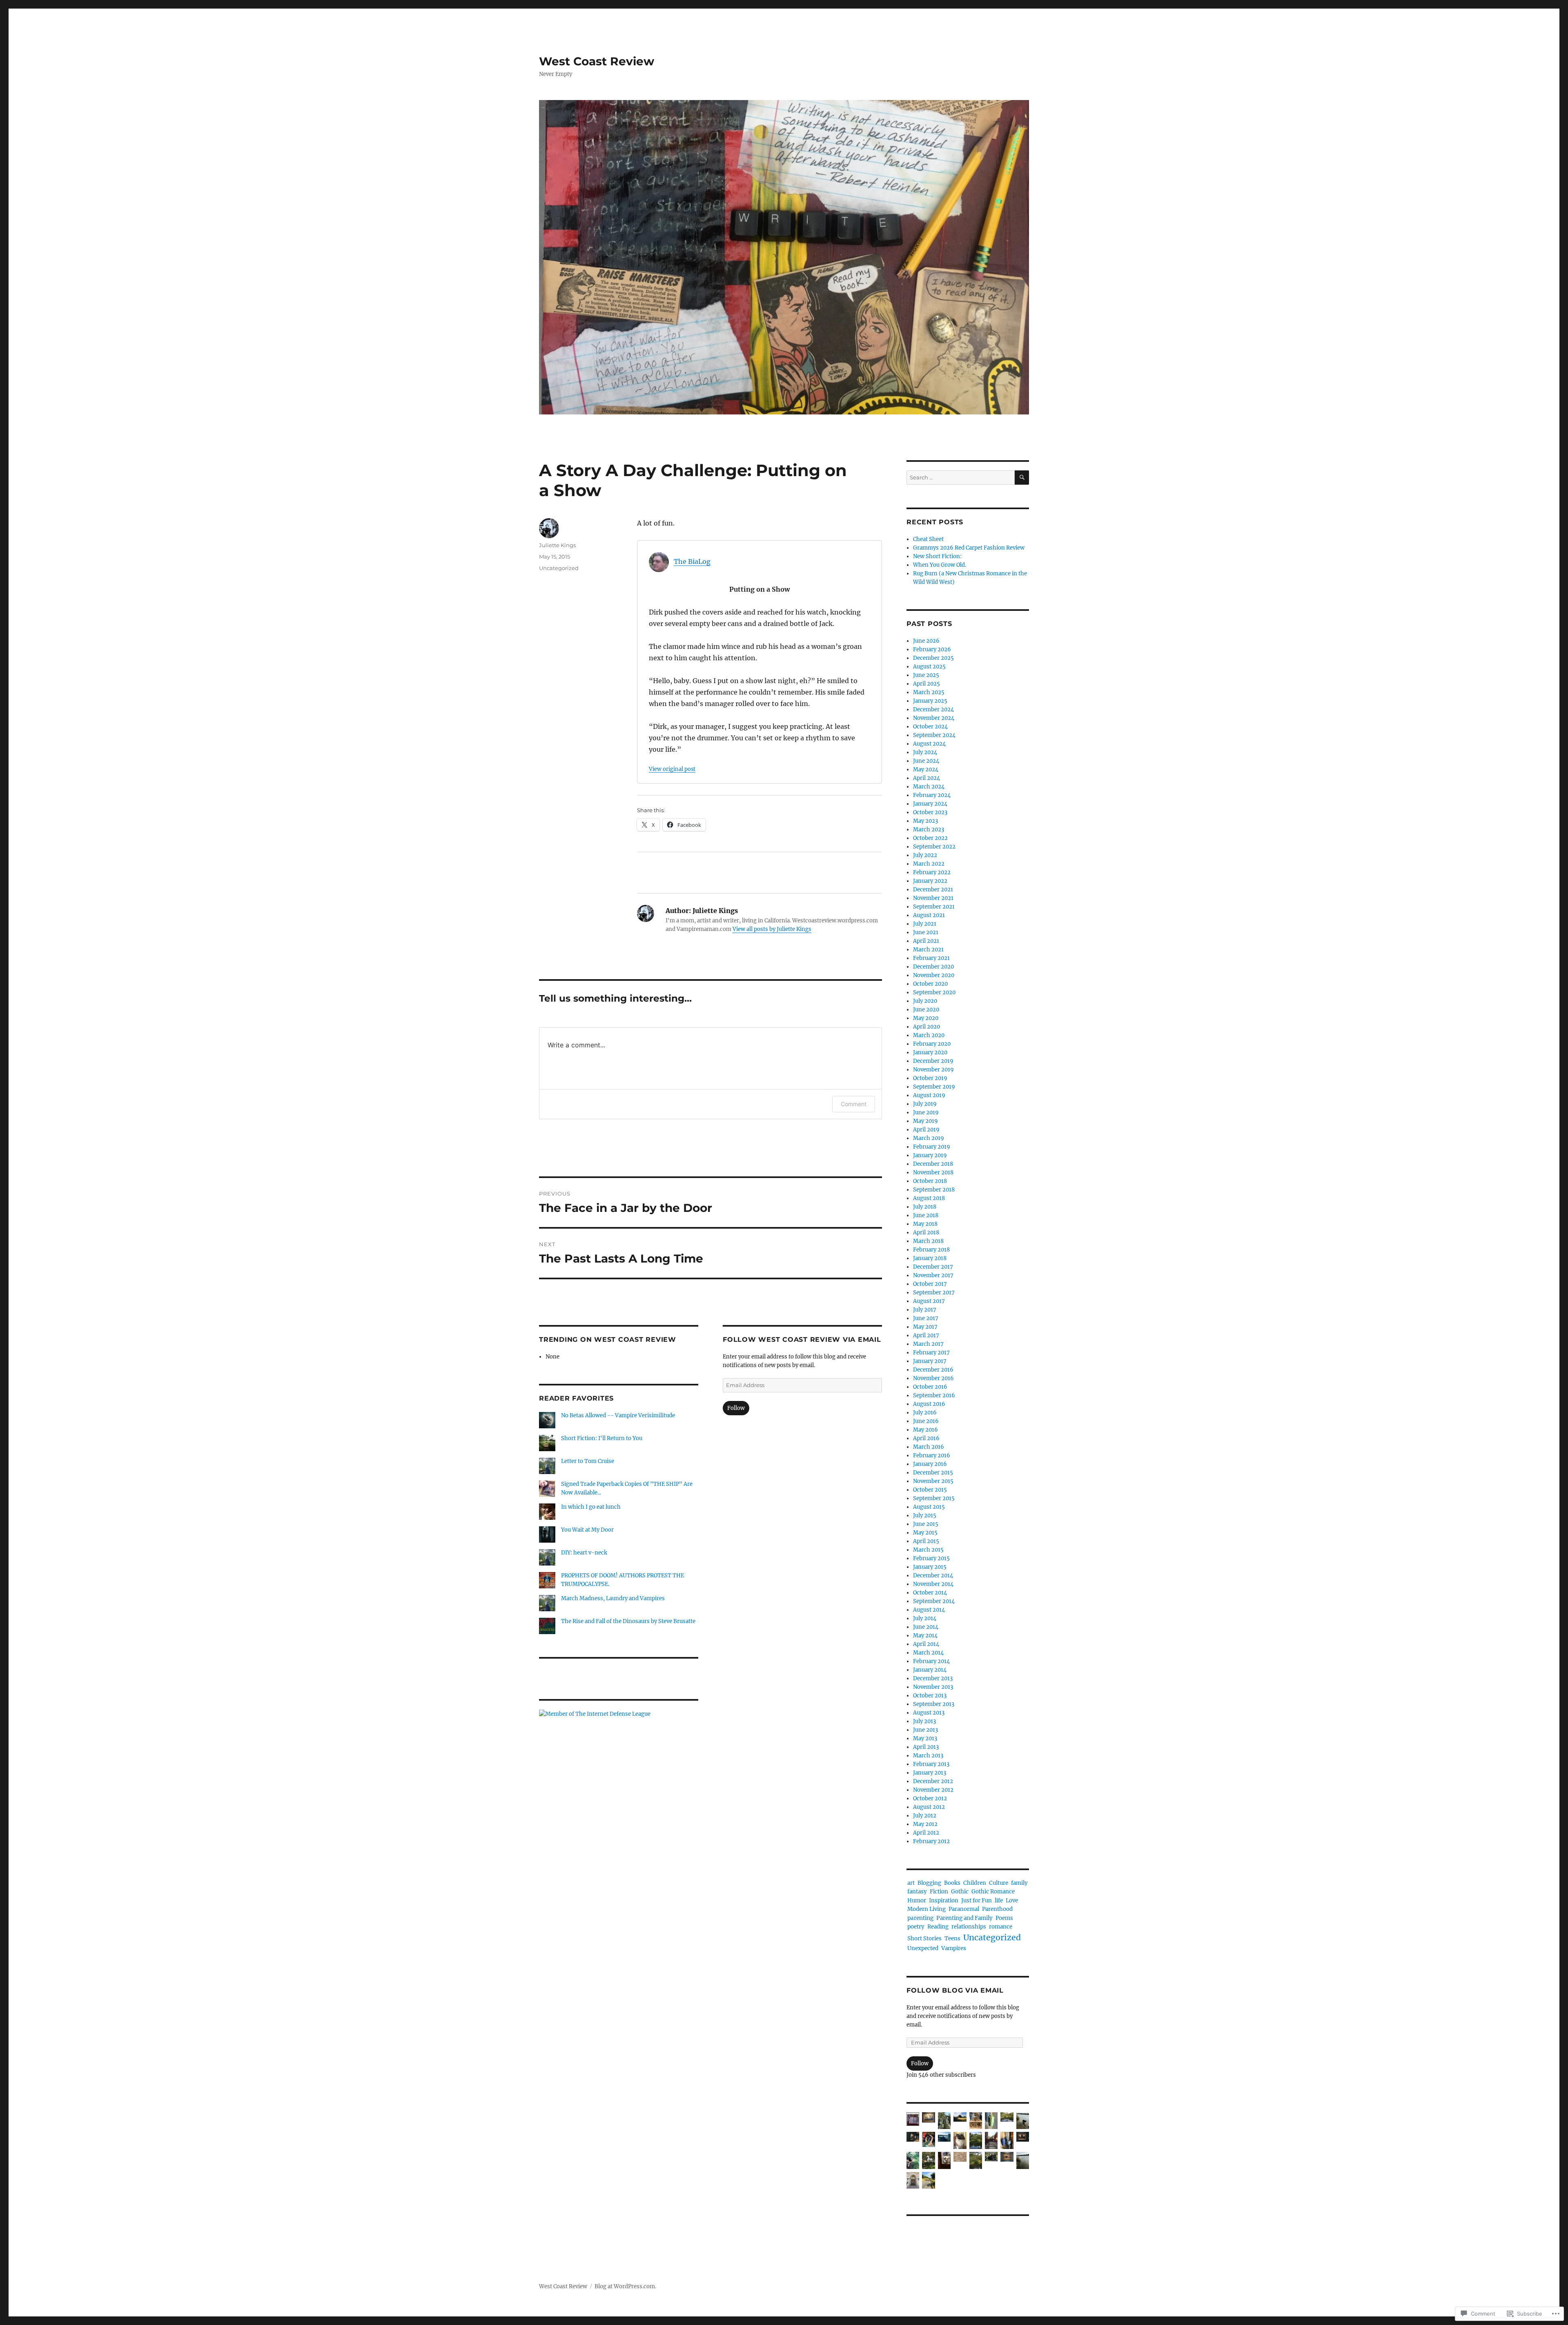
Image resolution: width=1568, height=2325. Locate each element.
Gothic (960, 1892)
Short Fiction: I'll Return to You (602, 1438)
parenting (920, 1918)
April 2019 (926, 1130)
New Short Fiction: (937, 556)
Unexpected (923, 1948)
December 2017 (933, 1267)
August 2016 (929, 1404)
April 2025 (927, 684)
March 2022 (929, 864)
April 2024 (927, 778)
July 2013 (924, 1721)
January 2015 (930, 1567)
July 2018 (925, 1207)
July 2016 (925, 1413)
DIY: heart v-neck (584, 1553)
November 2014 (933, 1584)
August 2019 (929, 1095)
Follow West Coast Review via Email (802, 1340)
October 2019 (930, 1078)
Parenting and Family (964, 1918)
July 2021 (925, 924)
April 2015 (926, 1541)
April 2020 (927, 1027)
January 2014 (930, 1670)
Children (975, 1883)
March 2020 (929, 1035)
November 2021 (933, 898)
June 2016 (926, 1421)
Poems (1004, 1918)
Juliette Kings (557, 545)
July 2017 (925, 1310)
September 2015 (934, 1498)
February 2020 (932, 1044)
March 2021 (928, 950)
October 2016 (930, 1387)
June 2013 (925, 1730)
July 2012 (925, 1816)
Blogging (929, 1883)
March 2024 (929, 787)
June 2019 (926, 1112)
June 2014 (926, 1627)
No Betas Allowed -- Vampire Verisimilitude (618, 1415)
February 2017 (931, 1353)
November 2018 (933, 1173)
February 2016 (932, 1455)
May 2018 (925, 1224)
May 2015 (925, 1533)
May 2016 (925, 1430)
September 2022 (934, 847)
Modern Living (927, 1909)
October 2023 (930, 812)
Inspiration (944, 1901)
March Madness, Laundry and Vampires (613, 1598)
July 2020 (925, 1001)
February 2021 (931, 958)
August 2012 (929, 1807)
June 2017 (926, 1318)
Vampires (954, 1948)
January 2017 (930, 1361)
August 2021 (929, 915)
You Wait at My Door (587, 1530)
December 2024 (933, 709)
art (911, 1883)
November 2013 (933, 1687)
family (1019, 1883)
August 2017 (929, 1301)
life (999, 1901)
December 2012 (933, 1781)
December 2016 (933, 1370)
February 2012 (931, 1841)
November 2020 (934, 975)
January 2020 (930, 1052)
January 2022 (930, 881)
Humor (917, 1901)
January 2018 (930, 1258)
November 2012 (933, 1790)
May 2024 (926, 769)
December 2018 (933, 1164)
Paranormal (964, 1909)
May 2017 (925, 1327)
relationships (969, 1927)
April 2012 (926, 1833)
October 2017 (930, 1284)
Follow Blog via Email (955, 1990)
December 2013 (933, 1678)
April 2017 (926, 1335)
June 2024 (926, 761)
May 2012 (925, 1824)
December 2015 (933, 1473)
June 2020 (926, 1010)
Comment (854, 1104)
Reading (938, 1927)
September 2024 (934, 735)
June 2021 (926, 932)
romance (1001, 1927)
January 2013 (930, 1773)
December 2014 (933, 1576)
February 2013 (931, 1764)
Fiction (939, 1892)
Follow (736, 1408)
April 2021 (926, 941)
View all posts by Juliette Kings (772, 929)
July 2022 (925, 855)
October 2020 (930, 984)
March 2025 (929, 692)
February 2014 (931, 1661)
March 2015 (928, 1550)
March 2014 (928, 1653)
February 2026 (932, 649)
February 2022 (932, 872)
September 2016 (934, 1395)
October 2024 (930, 727)
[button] (913, 2120)
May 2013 (925, 1738)
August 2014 (929, 1610)
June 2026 (926, 641)
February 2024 (932, 795)
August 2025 (929, 667)
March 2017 (928, 1344)
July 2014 (925, 1618)
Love (1012, 1901)
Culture (999, 1883)
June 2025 (926, 675)
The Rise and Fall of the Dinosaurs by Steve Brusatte (628, 1621)
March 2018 (928, 1241)
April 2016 (926, 1438)
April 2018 (926, 1233)
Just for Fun (977, 1901)
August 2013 (929, 1713)
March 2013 (928, 1756)
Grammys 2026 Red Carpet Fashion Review (969, 548)
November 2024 (934, 718)
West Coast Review (597, 61)
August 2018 (929, 1198)
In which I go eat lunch (591, 1507)
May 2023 (925, 821)
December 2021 (933, 890)
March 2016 (929, 1447)
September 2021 (934, 907)
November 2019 (933, 1070)
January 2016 (930, 1464)
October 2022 (930, 838)
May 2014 (925, 1636)
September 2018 (934, 1190)
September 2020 (934, 992)
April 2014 (926, 1644)
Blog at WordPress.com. (625, 2286)
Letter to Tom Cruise (588, 1461)
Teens (952, 1939)
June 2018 (926, 1215)
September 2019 (934, 1087)
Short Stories (924, 1939)
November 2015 (933, 1481)
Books (952, 1883)
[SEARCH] (1022, 478)
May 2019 (925, 1121)
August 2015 (929, 1507)
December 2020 (933, 967)
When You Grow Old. (940, 565)
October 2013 (930, 1696)
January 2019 (930, 1155)
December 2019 (933, 1061)
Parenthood (997, 1909)
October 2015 (930, 1490)
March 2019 (929, 1138)
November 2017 (933, 1275)
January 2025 (930, 701)
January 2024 (930, 804)
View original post (672, 769)
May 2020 (926, 1018)
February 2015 (931, 1558)
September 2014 (934, 1601)
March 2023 (929, 830)
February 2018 (931, 1250)
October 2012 (930, 1798)
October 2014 (930, 1593)
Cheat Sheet (928, 539)
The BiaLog (692, 561)
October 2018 (930, 1181)
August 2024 (929, 744)
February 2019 (932, 1147)
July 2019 (925, 1104)
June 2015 (926, 1524)
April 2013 (926, 1747)
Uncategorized (559, 568)
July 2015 (925, 1515)
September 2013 (934, 1704)
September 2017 (934, 1293)
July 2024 (925, 752)
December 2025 (933, 658)
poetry (916, 1927)
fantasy (917, 1892)
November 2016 (933, 1378)
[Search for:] (961, 478)
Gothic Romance (993, 1892)
